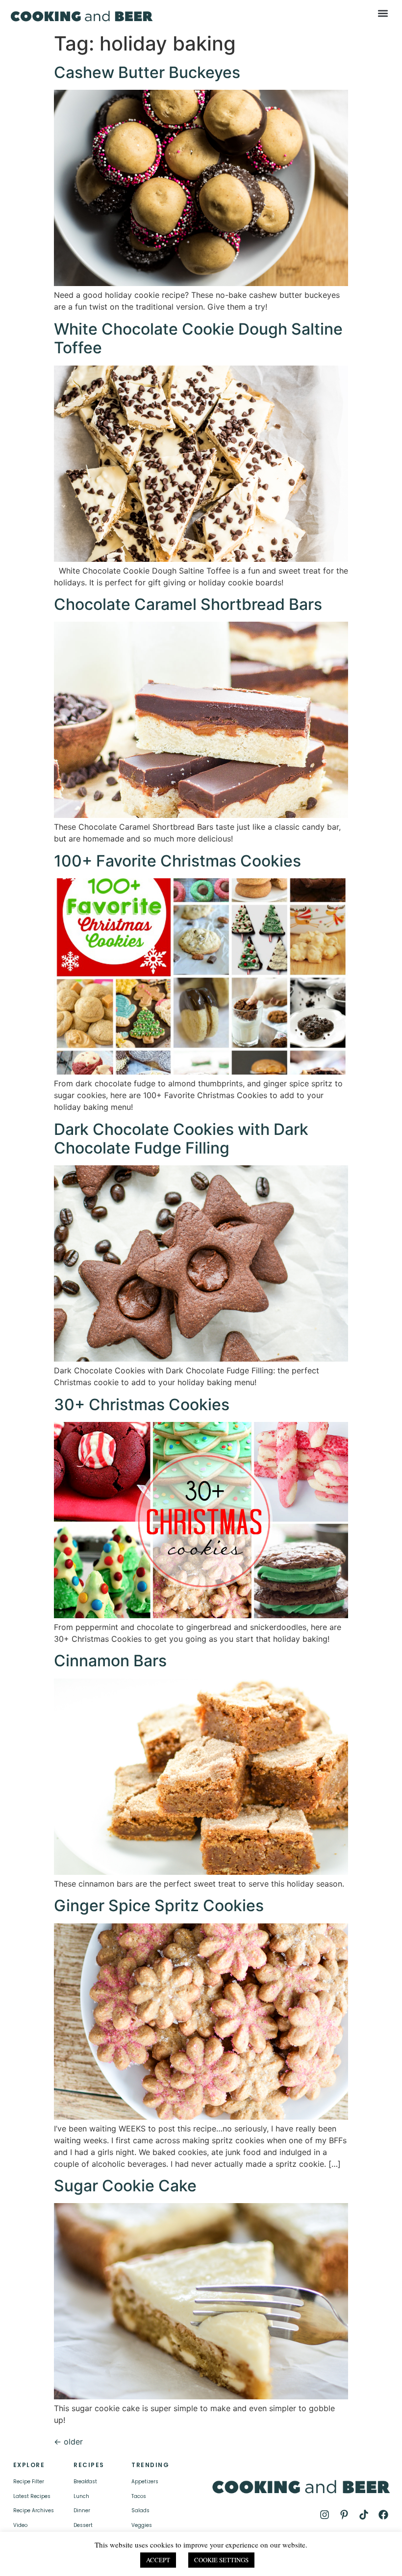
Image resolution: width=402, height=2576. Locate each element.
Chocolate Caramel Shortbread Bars (188, 604)
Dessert (83, 2525)
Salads (140, 2510)
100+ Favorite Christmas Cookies (177, 861)
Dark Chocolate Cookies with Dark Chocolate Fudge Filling (181, 1139)
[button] (383, 13)
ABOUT (115, 2558)
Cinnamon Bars (110, 1661)
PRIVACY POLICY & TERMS (245, 2554)
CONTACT (148, 2558)
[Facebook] (383, 2515)
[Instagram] (325, 2515)
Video (20, 2525)
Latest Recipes (32, 2496)
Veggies (142, 2525)
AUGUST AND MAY (307, 2562)
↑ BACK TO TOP (61, 2558)
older (68, 2442)
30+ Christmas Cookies (142, 1405)
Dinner (82, 2510)
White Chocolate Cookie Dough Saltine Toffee (198, 338)
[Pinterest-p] (344, 2515)
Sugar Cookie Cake (125, 2186)
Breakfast (85, 2482)
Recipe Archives (34, 2510)
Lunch (81, 2496)
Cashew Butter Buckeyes (147, 72)
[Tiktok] (364, 2515)
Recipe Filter (29, 2482)
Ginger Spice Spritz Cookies (159, 1906)
